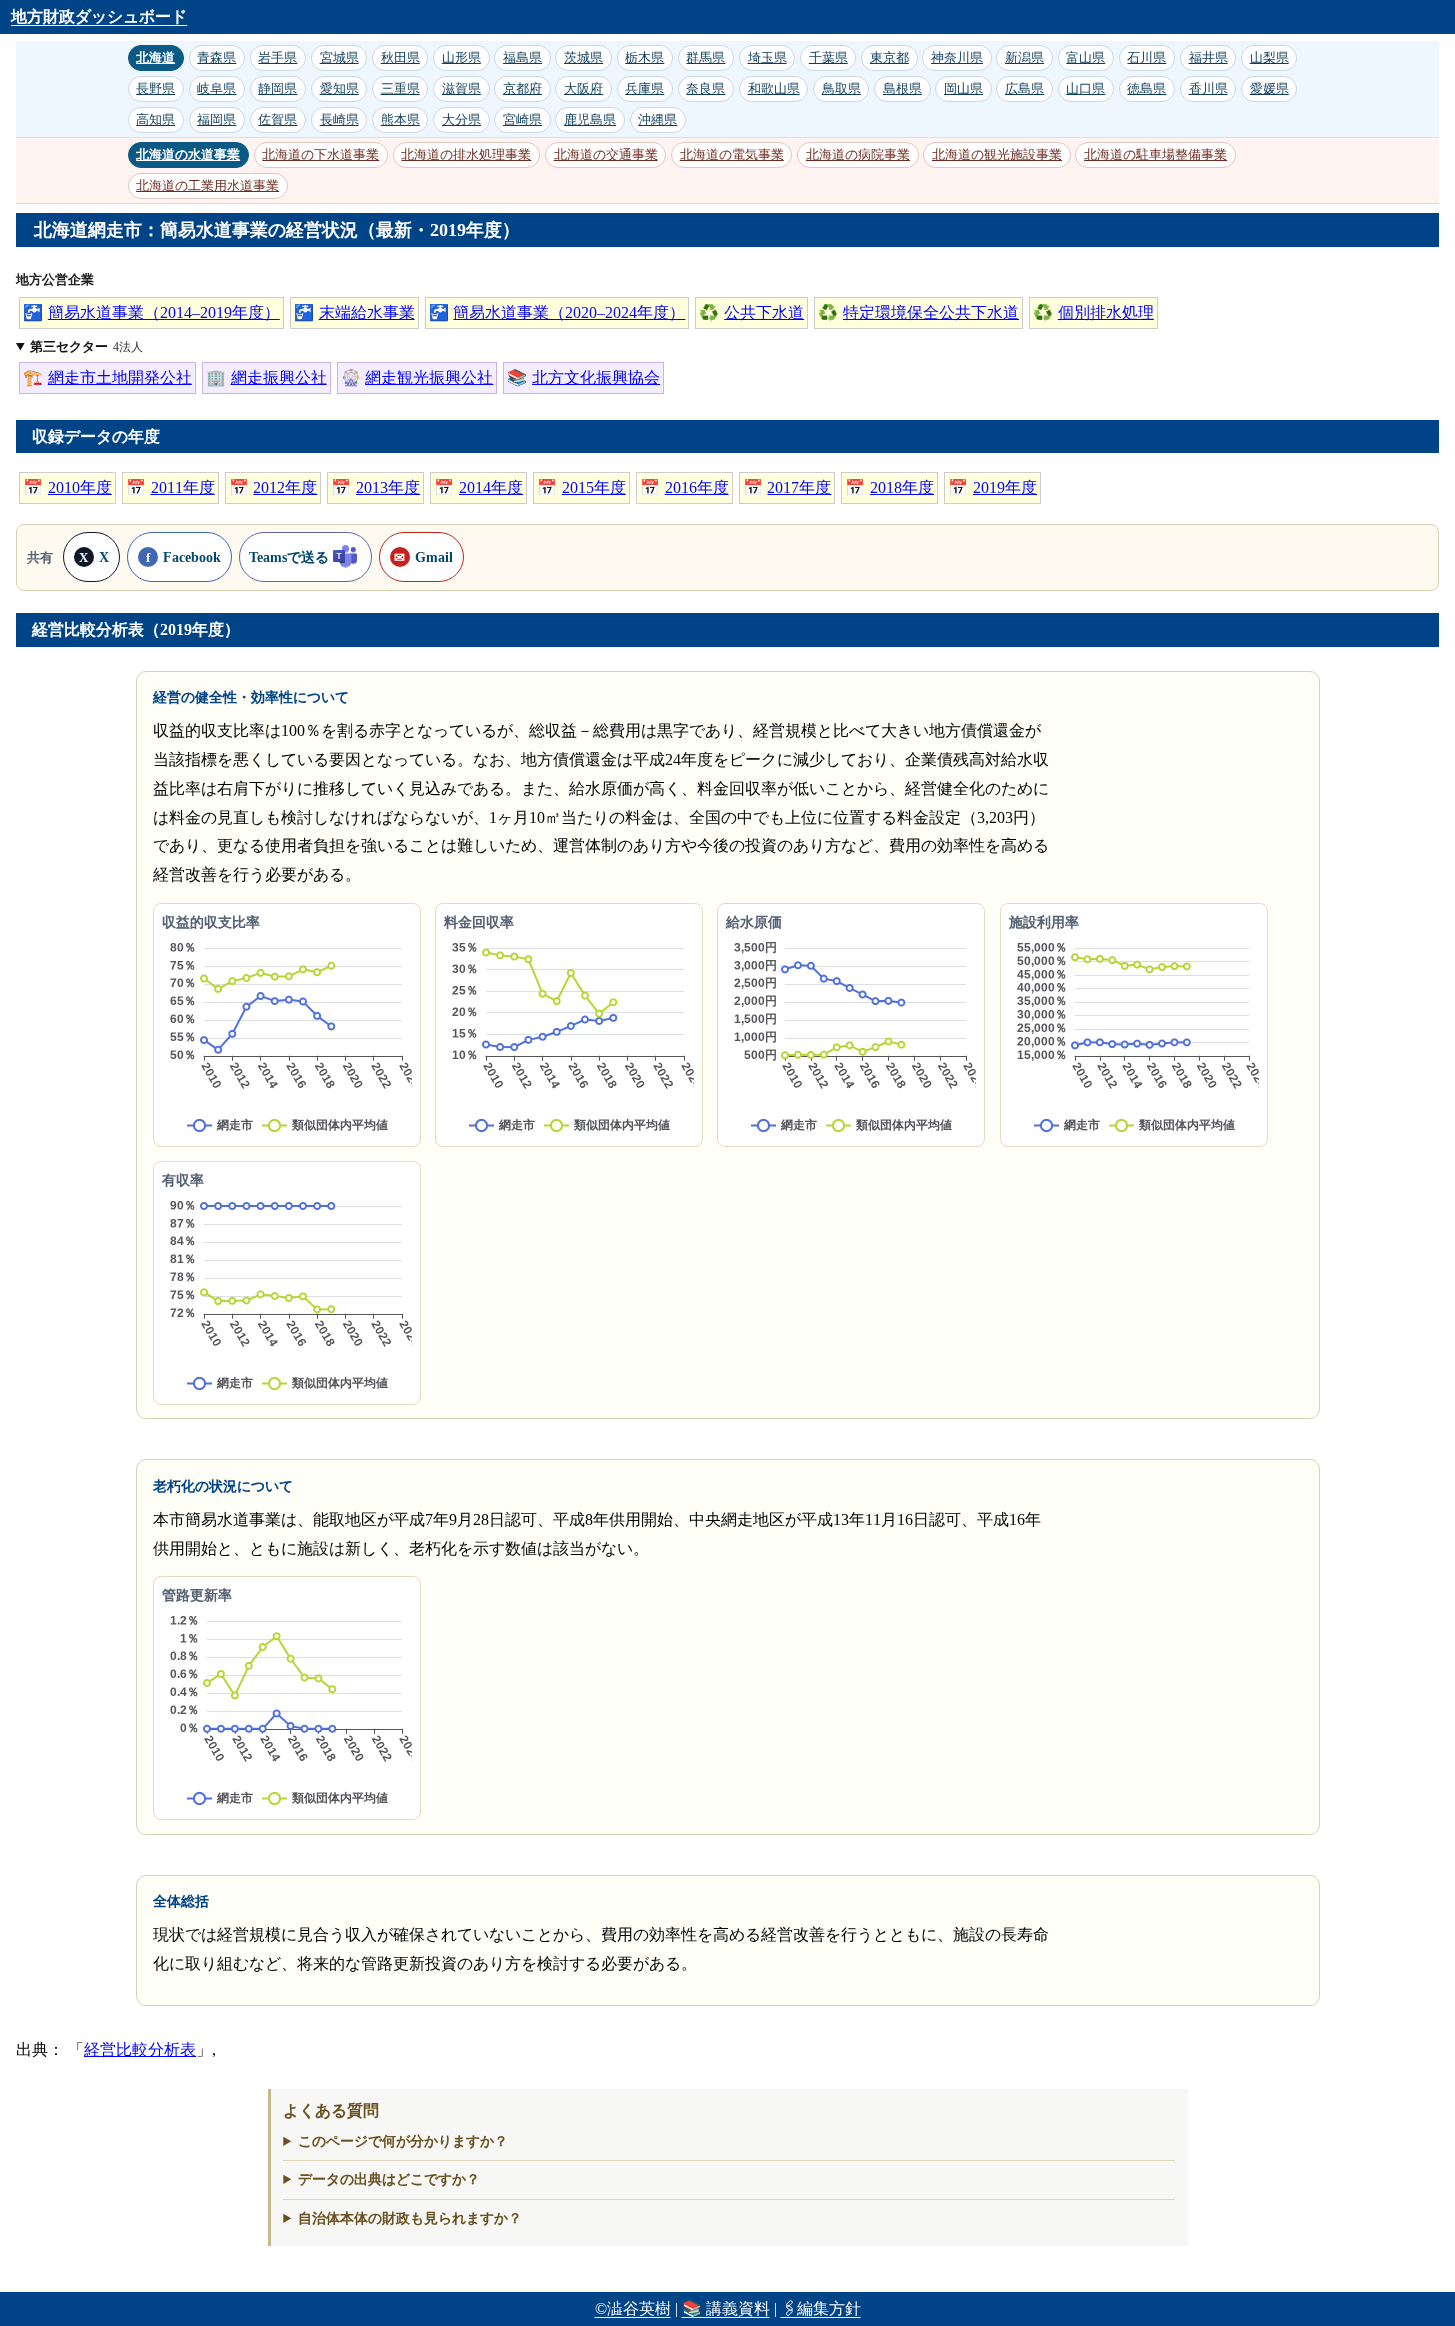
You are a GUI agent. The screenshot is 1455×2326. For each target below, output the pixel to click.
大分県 (461, 119)
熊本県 (400, 119)
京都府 (522, 88)
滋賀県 (461, 88)
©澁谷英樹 (633, 2308)
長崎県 (339, 119)
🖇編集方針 (821, 2308)
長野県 (155, 88)
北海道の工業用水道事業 (207, 185)
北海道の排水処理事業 (466, 154)
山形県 (461, 57)
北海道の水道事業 (188, 154)
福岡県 (216, 119)
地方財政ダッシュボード (99, 16)
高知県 (155, 119)
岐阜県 (216, 88)
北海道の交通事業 (606, 154)
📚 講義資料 (726, 2308)
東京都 (889, 57)
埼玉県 (767, 57)
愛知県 (339, 88)
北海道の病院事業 (858, 154)
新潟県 (1024, 57)
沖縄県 (657, 119)
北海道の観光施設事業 (997, 154)
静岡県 (277, 88)
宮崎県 (522, 119)
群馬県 (705, 57)
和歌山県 (774, 88)
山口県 (1085, 88)
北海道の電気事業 (732, 154)
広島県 (1024, 88)
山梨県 (1269, 57)
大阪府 (583, 88)
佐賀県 (277, 119)
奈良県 (705, 88)
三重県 (400, 88)
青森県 (216, 57)
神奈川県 (957, 57)
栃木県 (644, 57)
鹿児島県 (590, 119)
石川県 (1146, 57)
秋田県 (400, 57)
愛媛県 (1269, 88)
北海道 (155, 57)
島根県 (902, 88)
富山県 (1085, 57)
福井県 (1208, 57)
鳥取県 (841, 88)
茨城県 (583, 57)
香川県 (1208, 88)
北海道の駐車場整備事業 (1155, 154)
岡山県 (963, 88)
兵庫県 (644, 88)
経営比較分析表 (140, 2049)
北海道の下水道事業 (320, 154)
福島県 (522, 57)
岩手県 (277, 57)
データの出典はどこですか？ (389, 2179)
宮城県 (339, 57)
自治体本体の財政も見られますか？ (410, 2218)
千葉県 (828, 57)
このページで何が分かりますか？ (403, 2141)
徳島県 (1146, 88)
